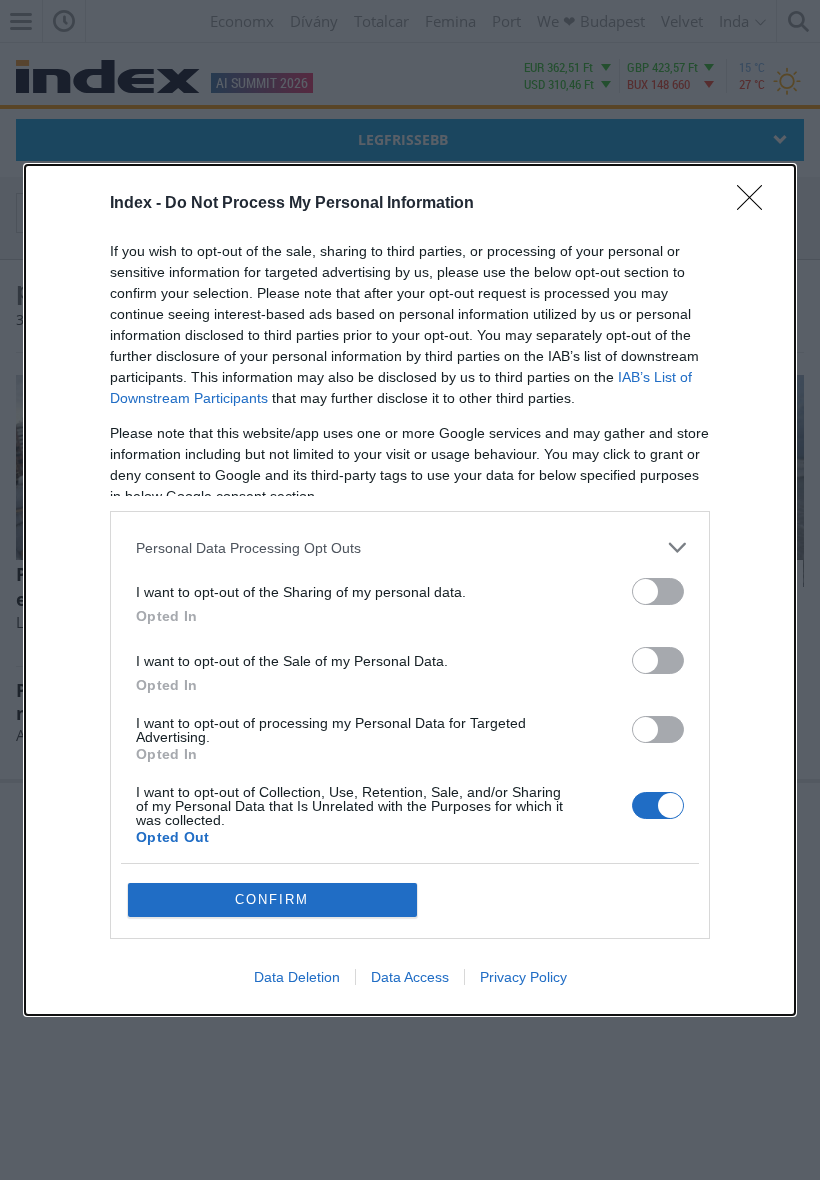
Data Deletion (297, 977)
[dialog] (410, 590)
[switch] (658, 591)
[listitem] (410, 547)
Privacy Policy (523, 977)
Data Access (410, 977)
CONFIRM (272, 899)
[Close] (756, 204)
